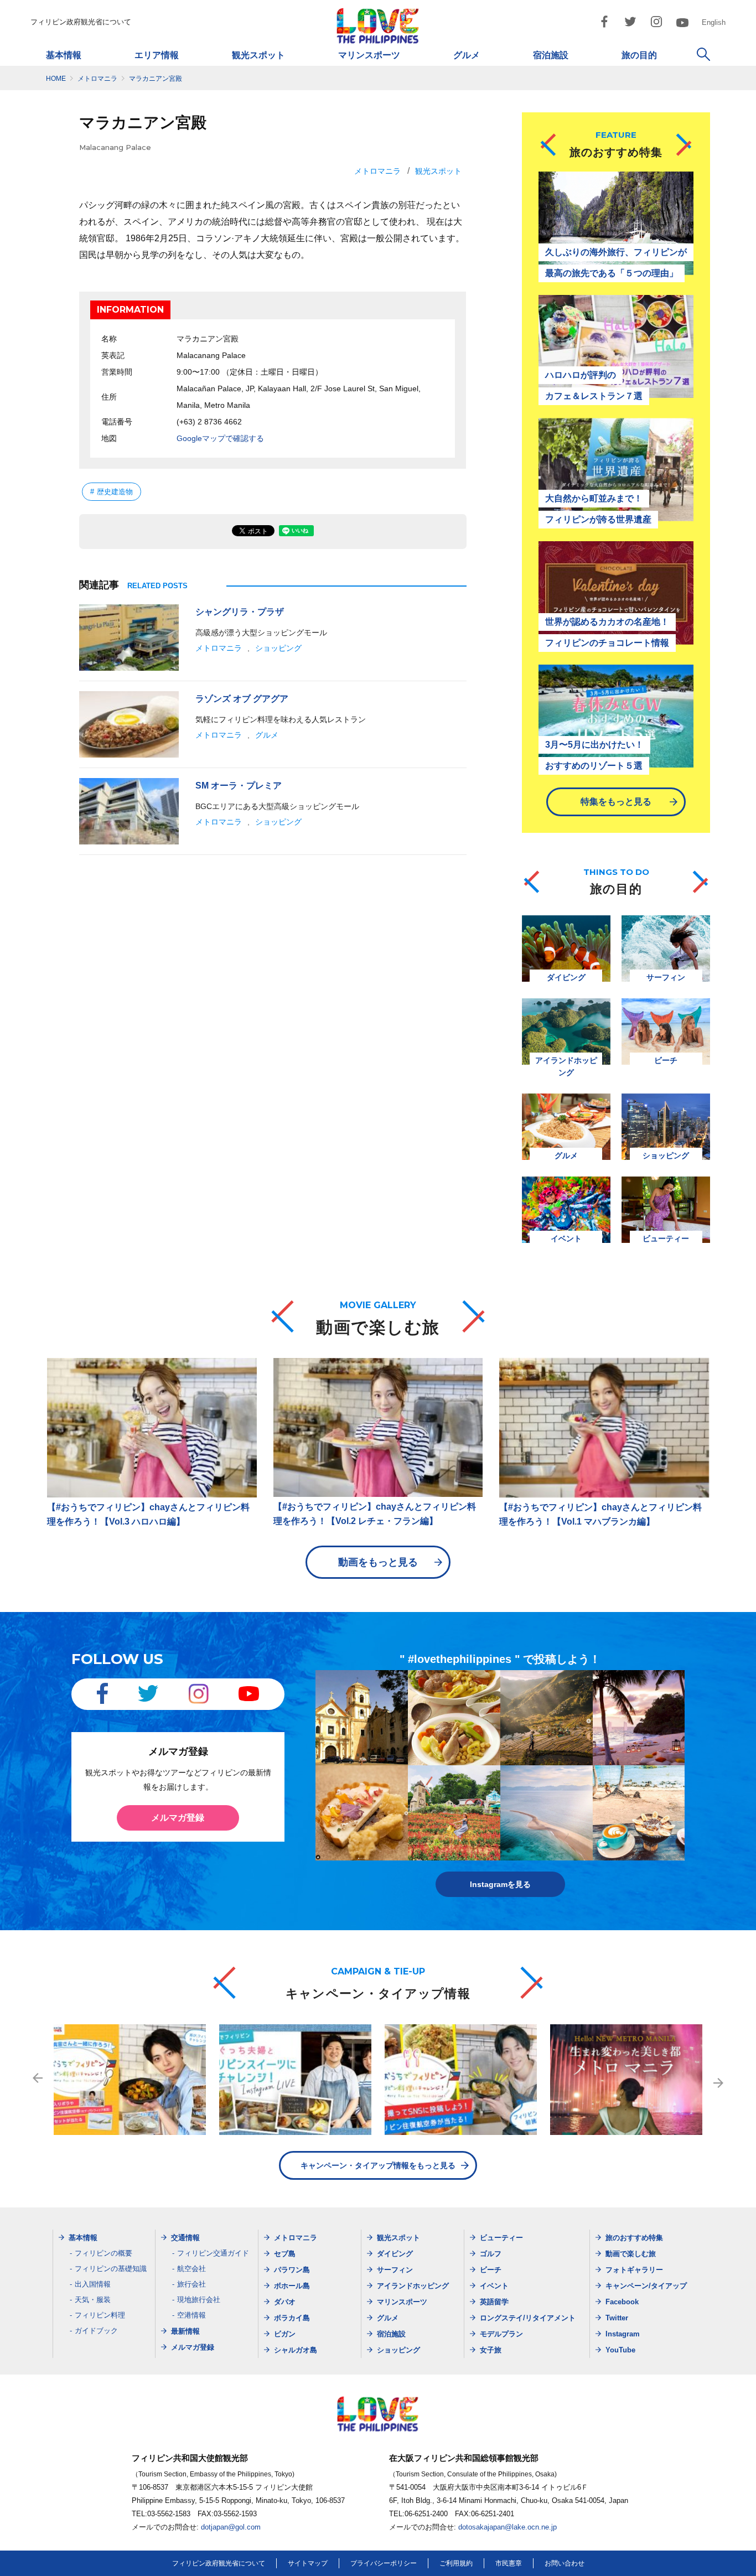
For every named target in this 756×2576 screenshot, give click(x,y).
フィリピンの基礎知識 (111, 2269)
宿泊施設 (551, 55)
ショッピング (278, 648)
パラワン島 (292, 2270)
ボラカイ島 (292, 2318)
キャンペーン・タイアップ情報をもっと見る (378, 2165)
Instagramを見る (500, 1884)
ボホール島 (292, 2286)
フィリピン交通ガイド (213, 2253)
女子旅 (491, 2350)
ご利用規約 (456, 2563)
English (714, 22)
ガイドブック (96, 2331)
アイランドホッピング (413, 2286)
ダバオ (285, 2302)
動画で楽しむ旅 (631, 2254)
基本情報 (64, 55)
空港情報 (191, 2315)
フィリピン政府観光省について (81, 22)
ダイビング (395, 2254)
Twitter (617, 2318)
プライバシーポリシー (384, 2563)
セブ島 (285, 2254)
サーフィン (395, 2270)
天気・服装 (93, 2300)
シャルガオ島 (296, 2350)
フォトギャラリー (634, 2270)
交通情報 (185, 2238)
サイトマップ (308, 2563)
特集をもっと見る (616, 802)
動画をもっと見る (378, 1562)
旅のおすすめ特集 (634, 2238)
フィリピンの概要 (103, 2253)
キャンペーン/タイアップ (646, 2286)
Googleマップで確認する (220, 438)
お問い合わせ (565, 2563)
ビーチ (491, 2270)
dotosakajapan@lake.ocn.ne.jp (508, 2527)
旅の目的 (639, 55)
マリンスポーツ (369, 55)
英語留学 (494, 2302)
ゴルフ (491, 2254)
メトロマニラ (377, 171)
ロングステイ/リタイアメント (528, 2318)
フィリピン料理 (100, 2315)
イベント (494, 2286)
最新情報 (185, 2331)
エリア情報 (157, 55)
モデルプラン (501, 2334)
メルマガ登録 (178, 1818)
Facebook (622, 2302)
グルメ (467, 55)
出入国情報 (93, 2284)
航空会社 (191, 2269)
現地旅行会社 (199, 2300)
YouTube (620, 2350)
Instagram (623, 2334)
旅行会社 (191, 2284)
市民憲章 (509, 2563)
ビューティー (501, 2238)
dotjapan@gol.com (231, 2527)
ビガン (285, 2334)
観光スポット (258, 55)
